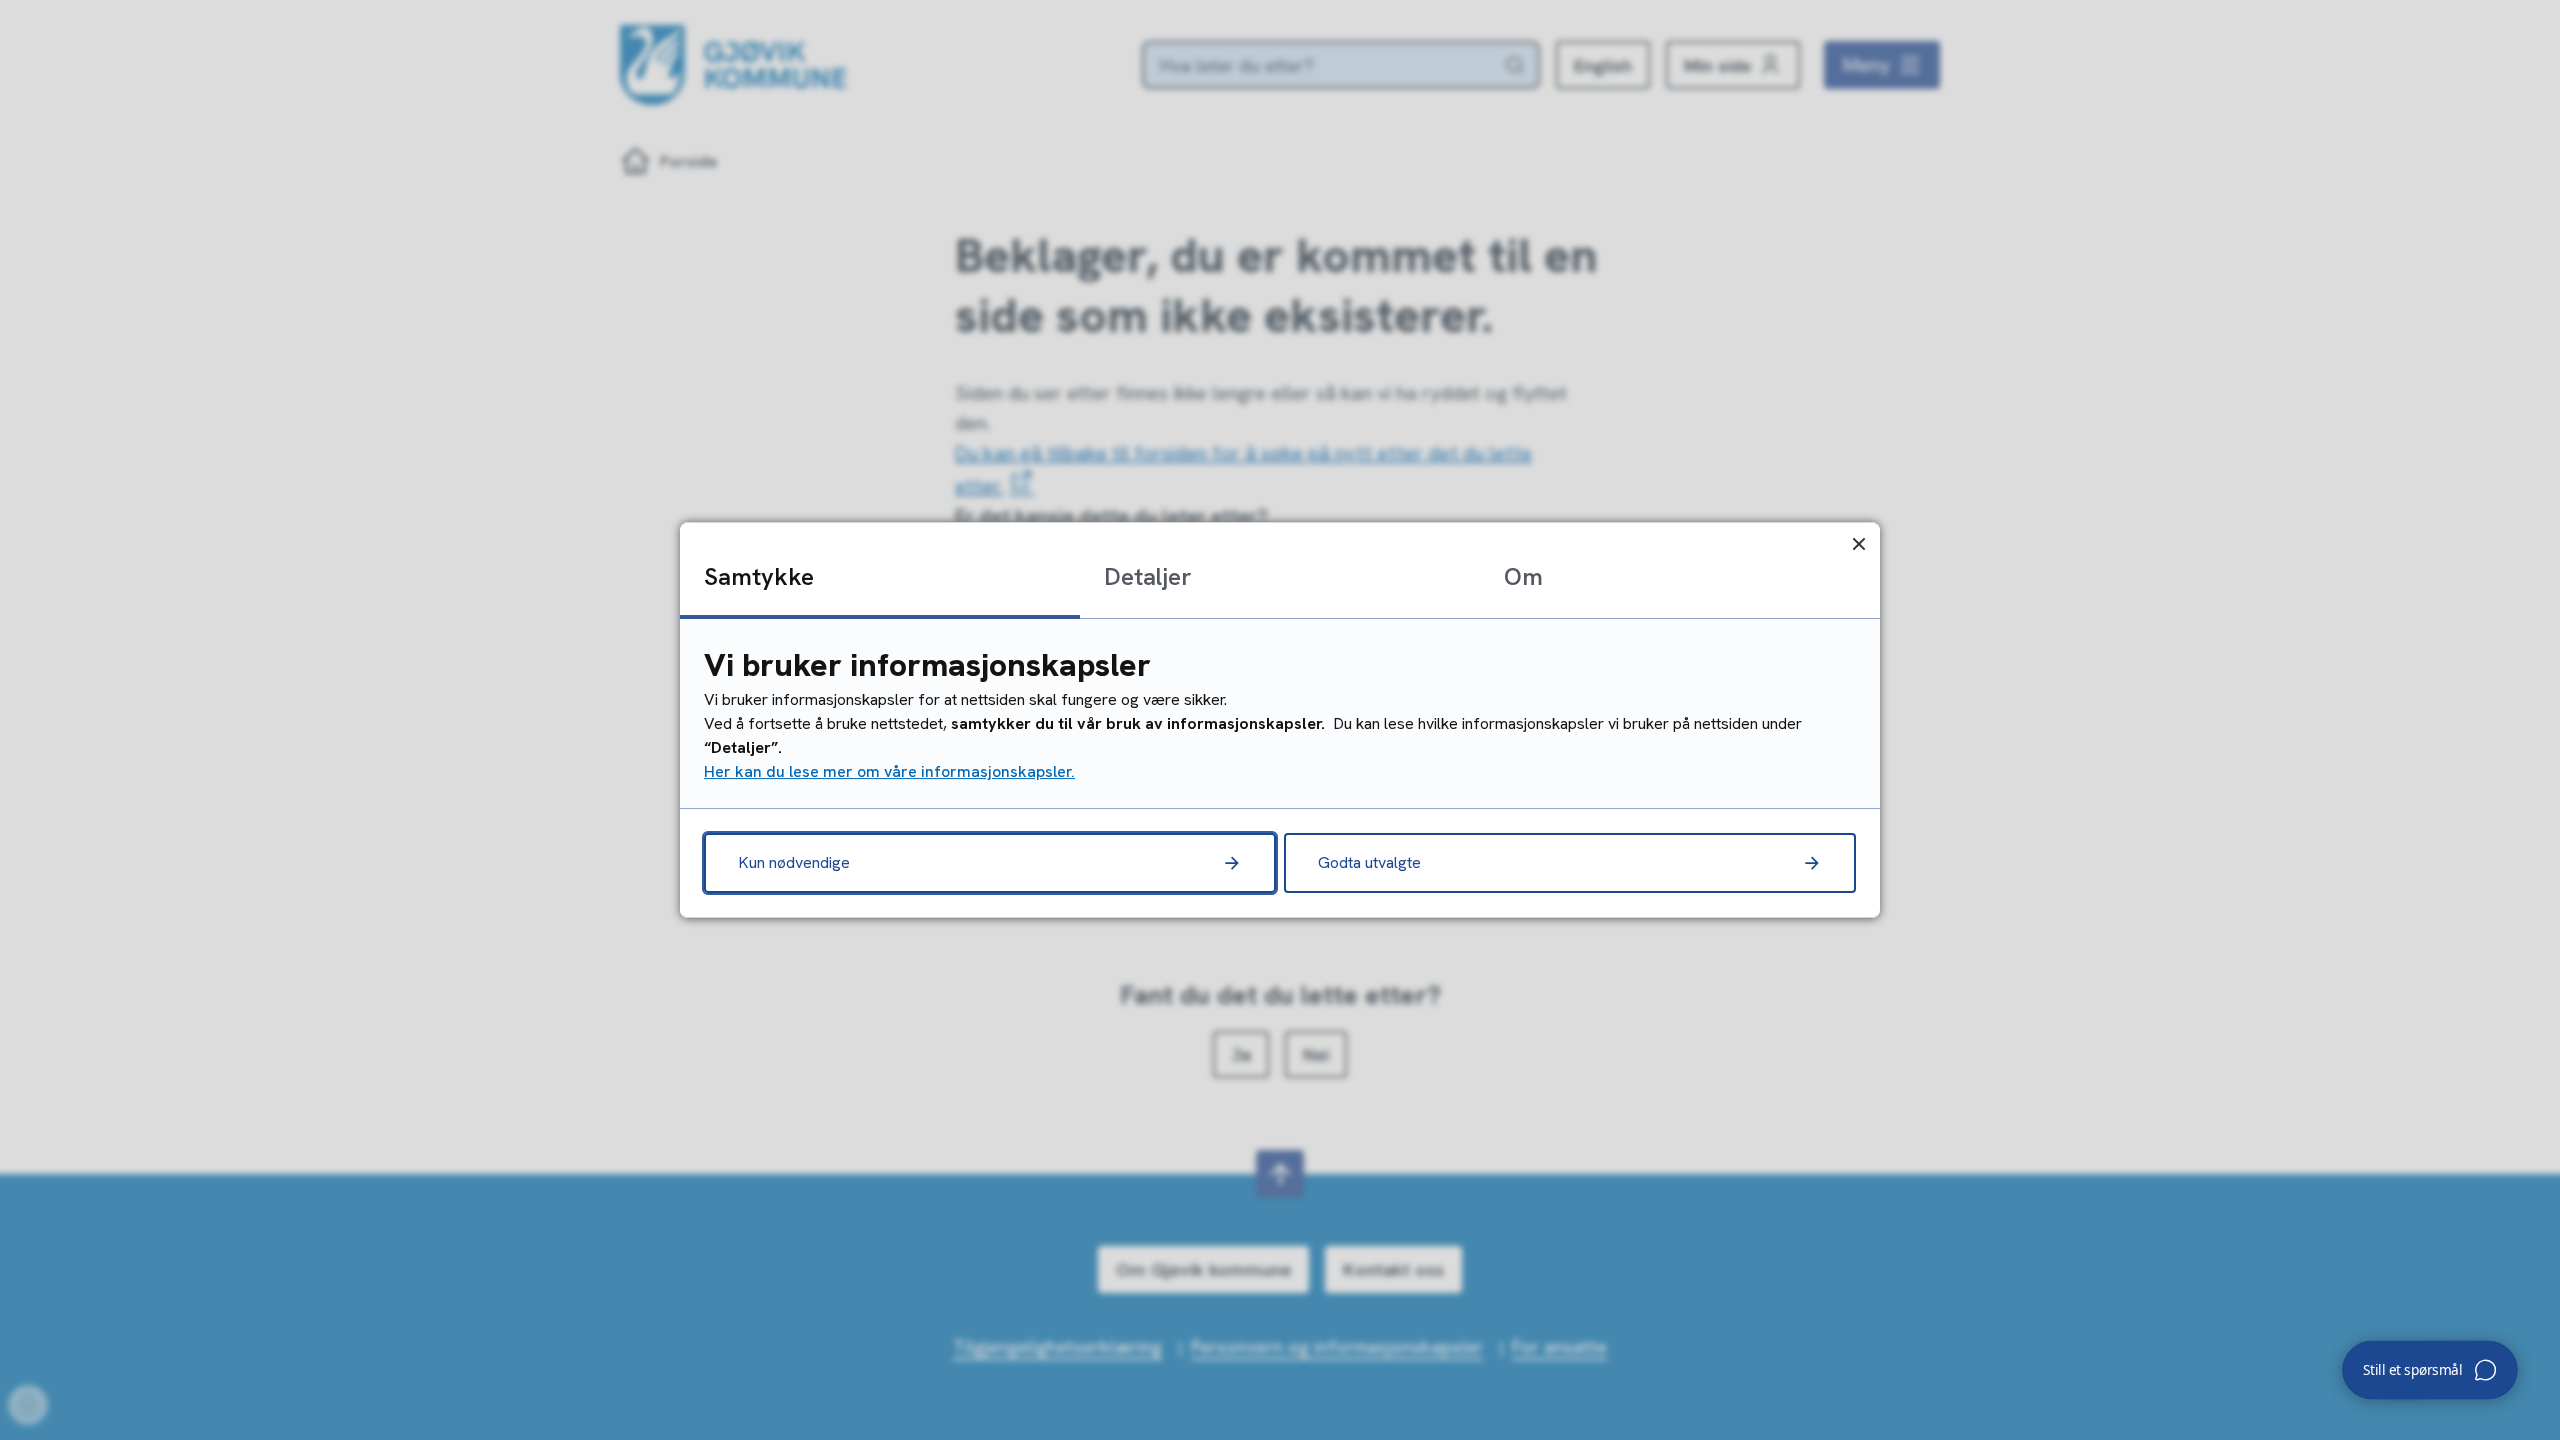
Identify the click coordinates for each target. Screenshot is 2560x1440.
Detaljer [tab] (1147, 576)
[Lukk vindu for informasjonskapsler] (1858, 543)
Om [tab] (1523, 576)
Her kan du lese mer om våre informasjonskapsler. (889, 771)
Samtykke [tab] (759, 576)
